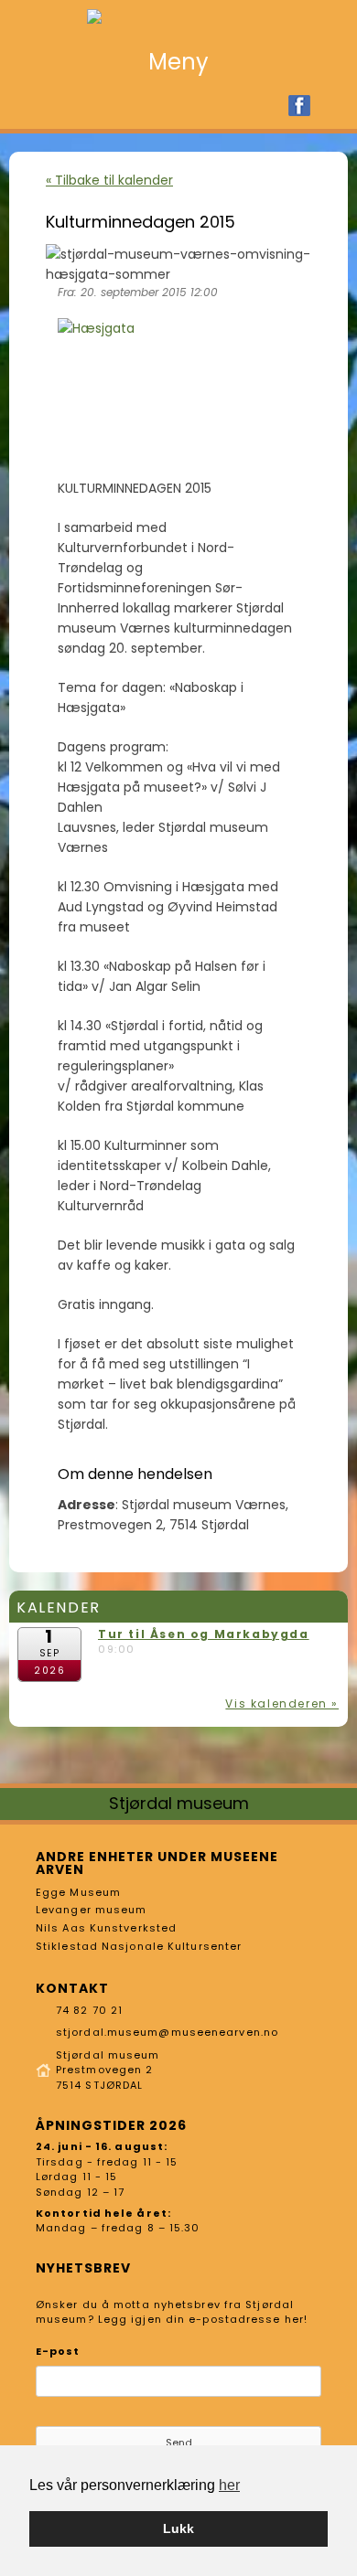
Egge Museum (78, 1892)
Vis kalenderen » (282, 1703)
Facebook (299, 106)
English (330, 106)
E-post (58, 2351)
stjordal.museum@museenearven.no (167, 2032)
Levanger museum (92, 1910)
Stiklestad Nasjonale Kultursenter (139, 1946)
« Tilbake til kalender (109, 180)
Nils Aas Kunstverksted (106, 1928)
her (229, 2485)
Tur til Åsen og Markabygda (204, 1634)
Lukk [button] (178, 2528)
